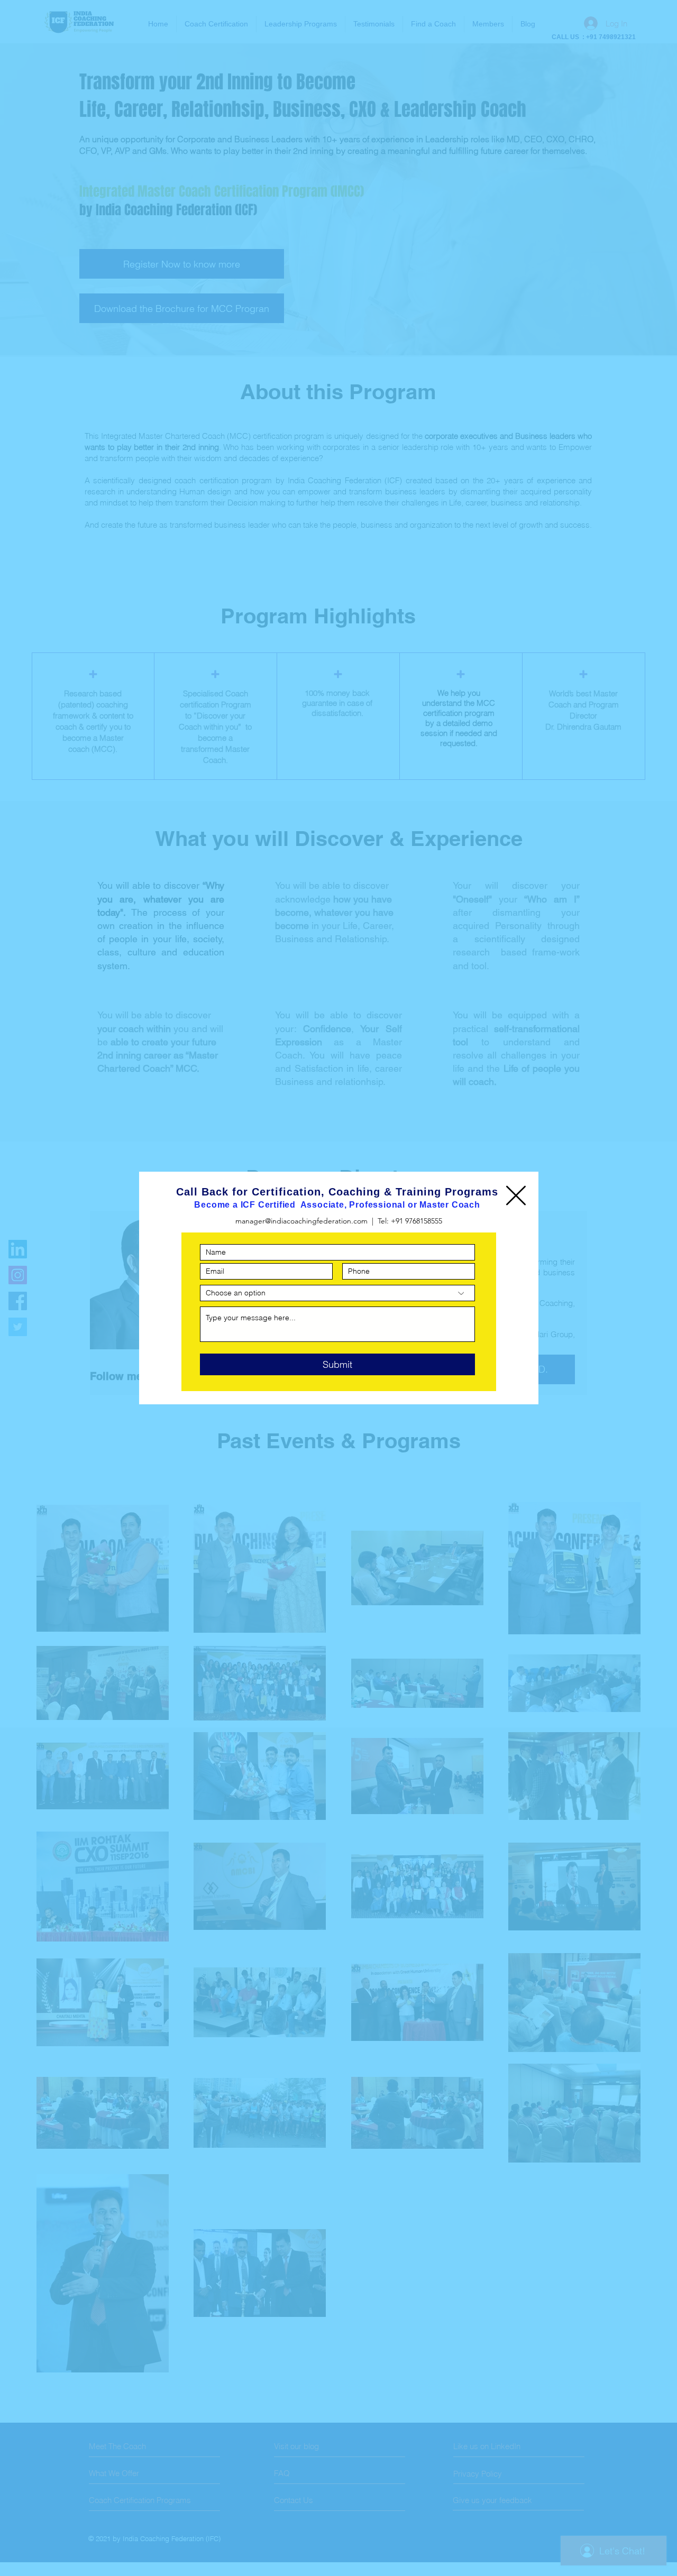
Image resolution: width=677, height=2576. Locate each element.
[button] (516, 1195)
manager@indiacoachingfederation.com (301, 1221)
